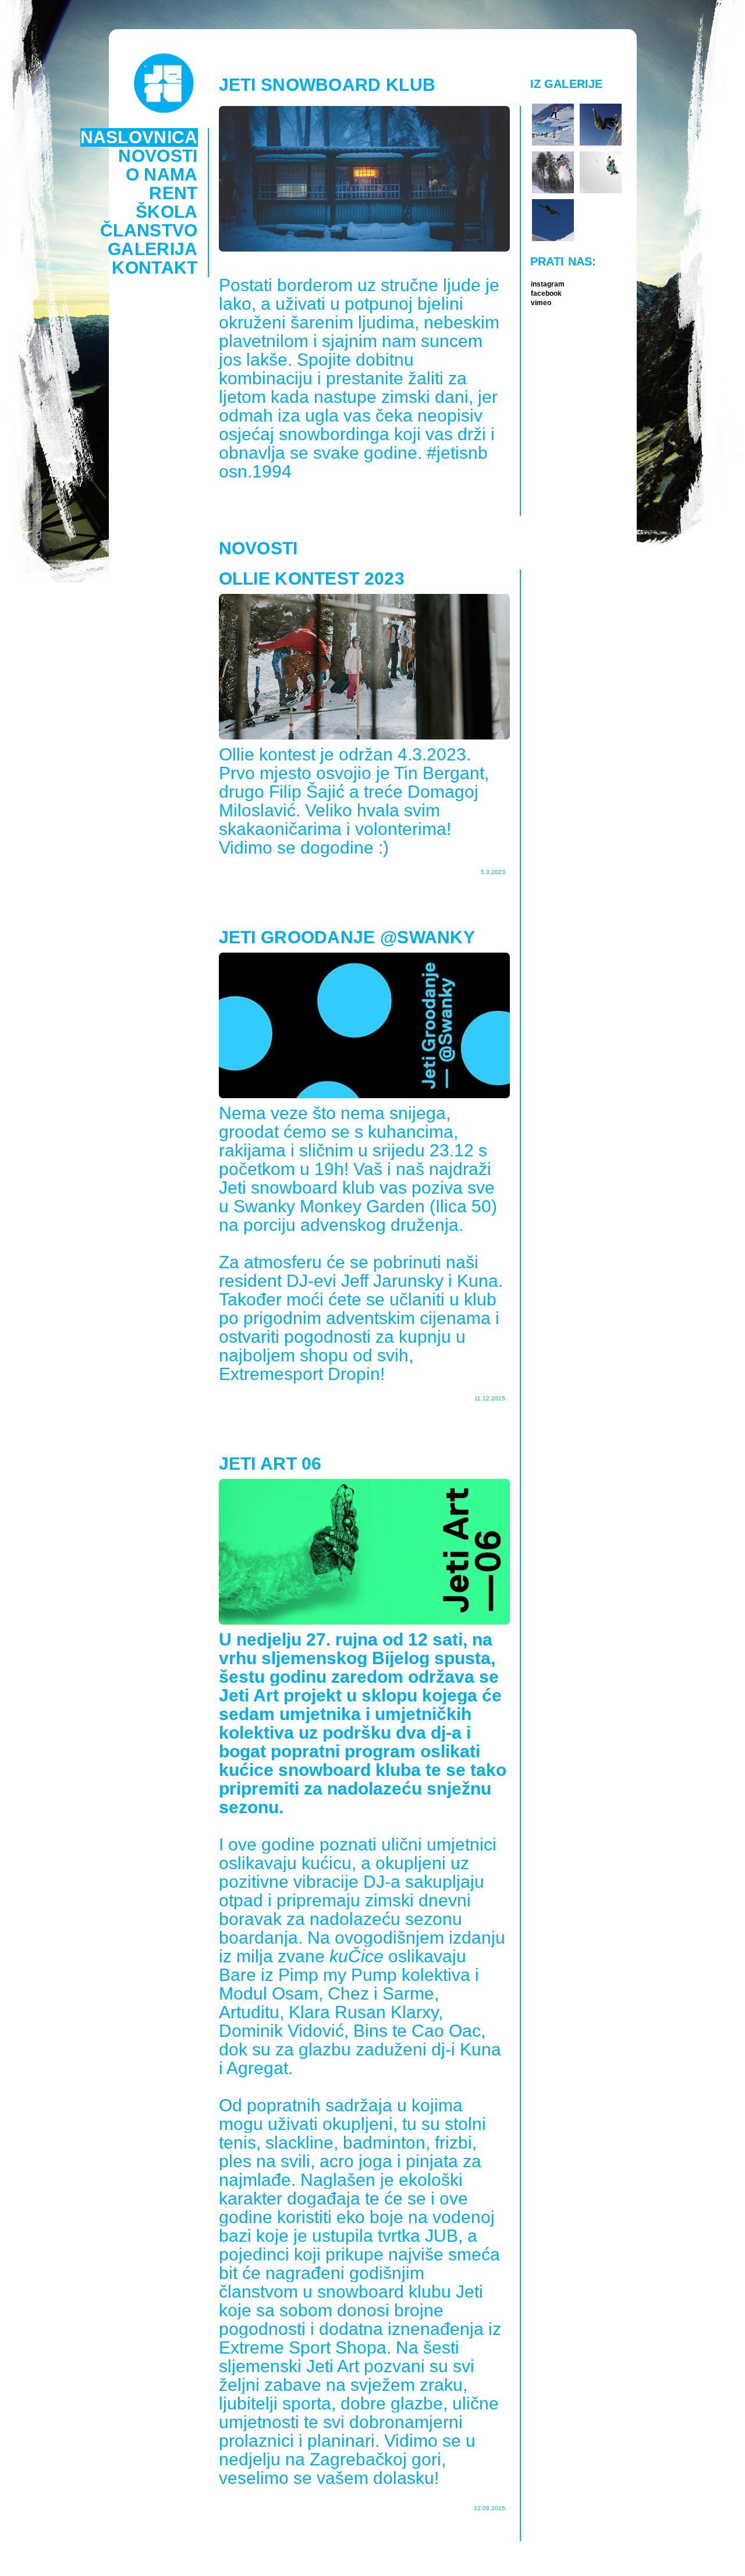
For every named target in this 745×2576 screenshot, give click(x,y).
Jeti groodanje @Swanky (347, 937)
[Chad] (601, 192)
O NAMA (162, 175)
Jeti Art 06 (270, 1464)
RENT (173, 193)
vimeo (541, 303)
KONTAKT (155, 268)
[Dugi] (553, 192)
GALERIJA (152, 249)
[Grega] (601, 144)
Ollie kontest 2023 (312, 579)
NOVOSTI (158, 156)
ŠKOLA (167, 212)
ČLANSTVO (149, 231)
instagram (548, 284)
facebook (546, 293)
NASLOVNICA (139, 137)
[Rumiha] (553, 144)
